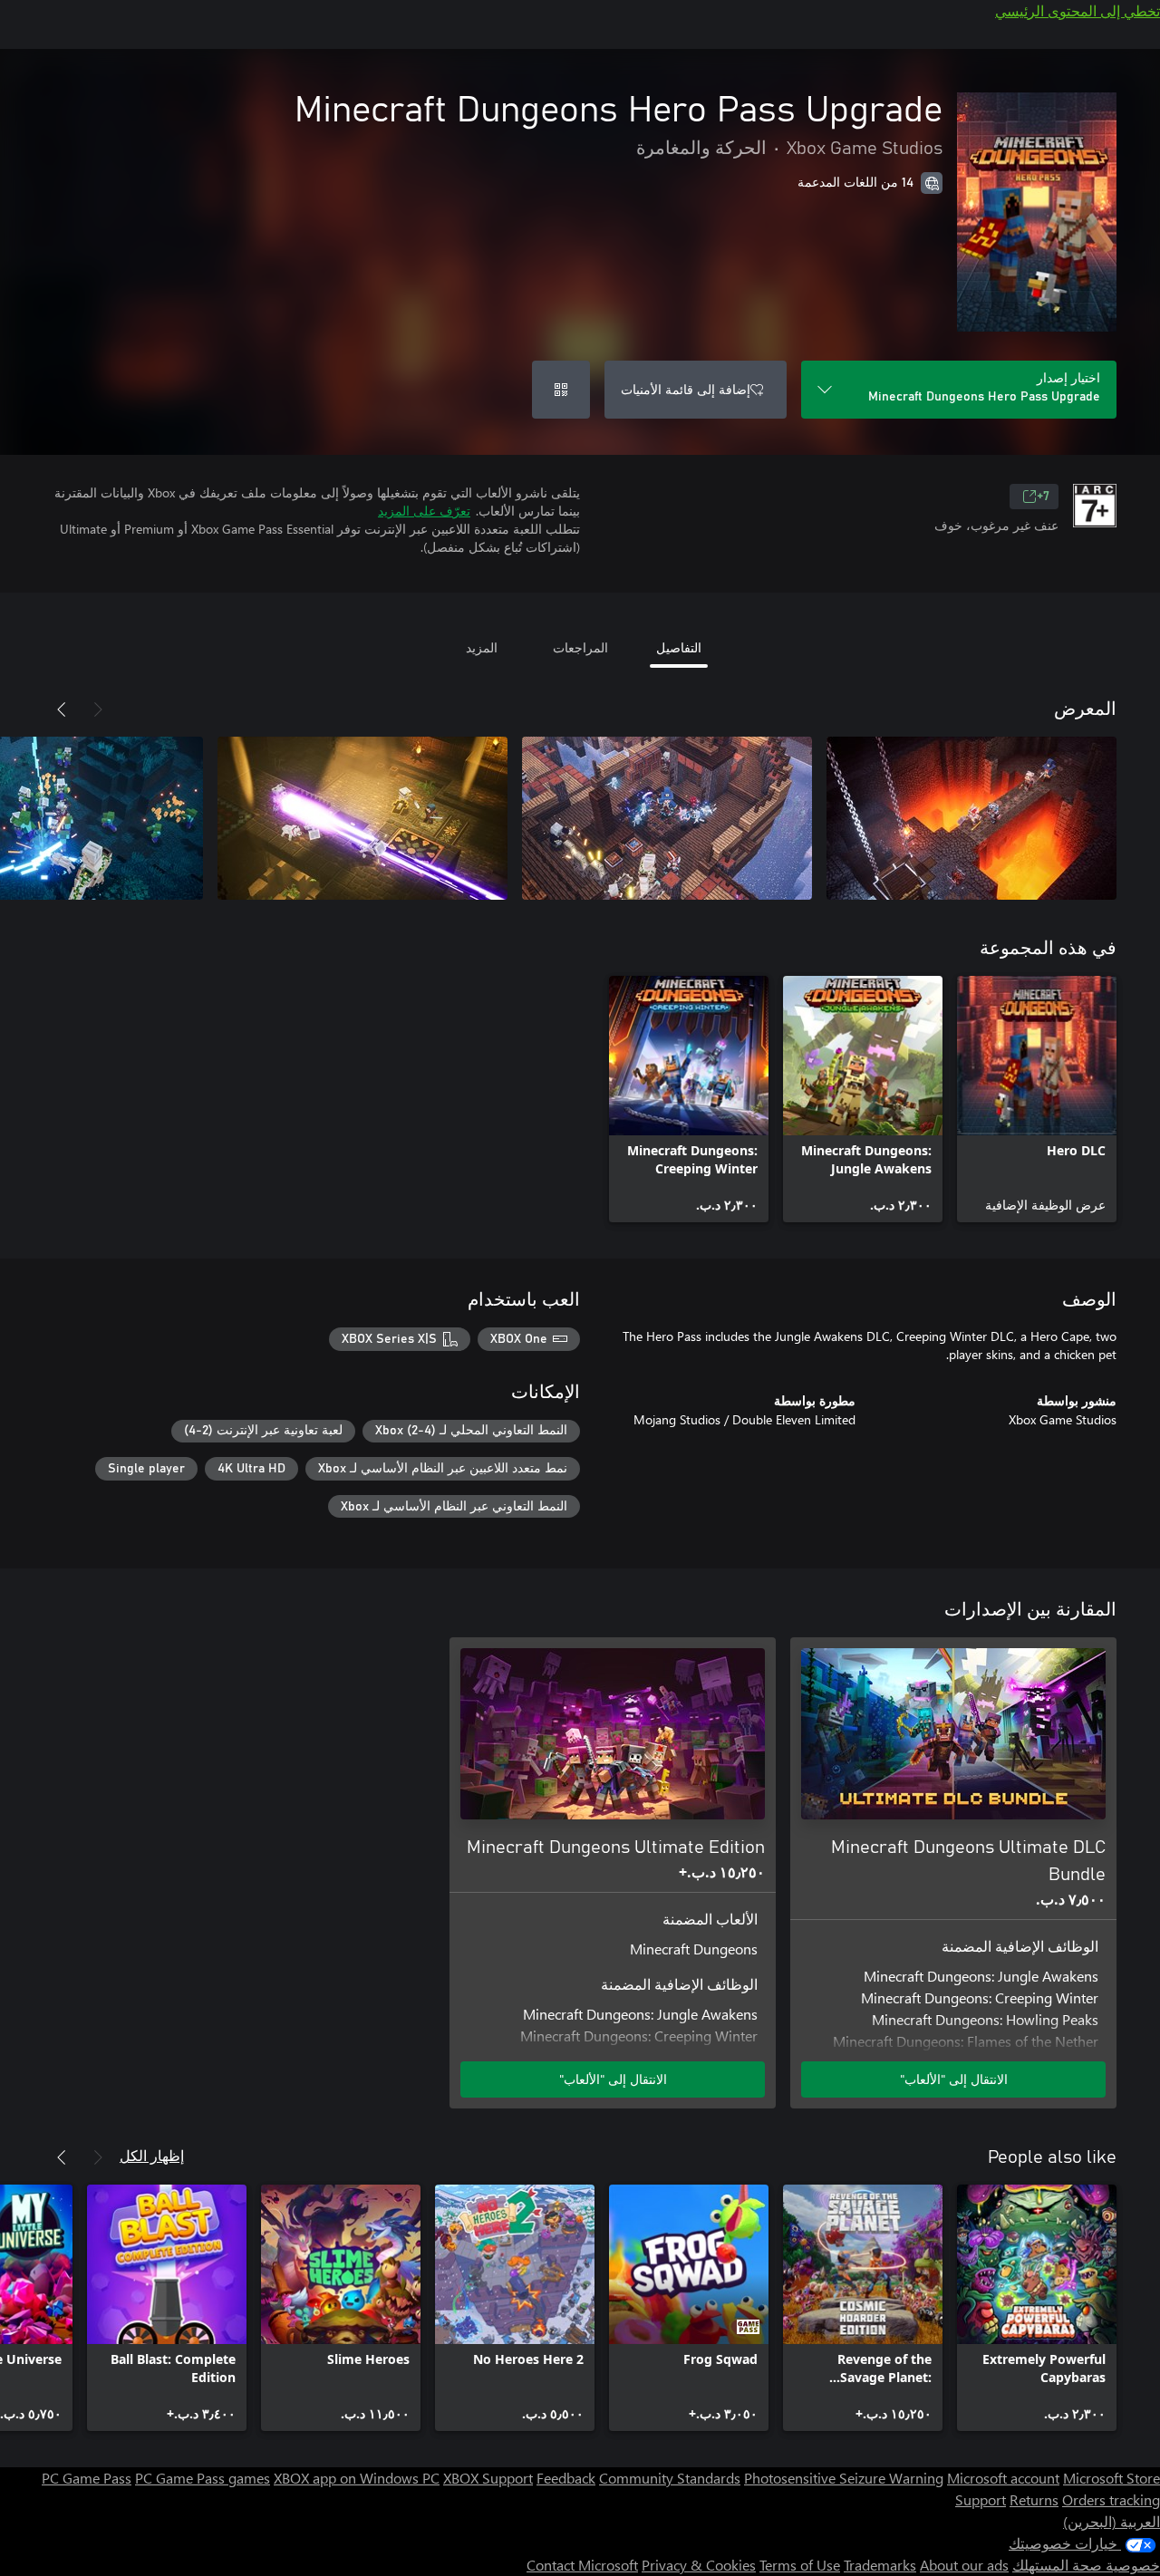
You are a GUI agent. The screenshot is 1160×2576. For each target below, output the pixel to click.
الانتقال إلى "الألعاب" (954, 2079)
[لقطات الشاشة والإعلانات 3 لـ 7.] (362, 818)
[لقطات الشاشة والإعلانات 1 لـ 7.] (971, 818)
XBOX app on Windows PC (357, 2478)
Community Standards (670, 2478)
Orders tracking (1111, 2499)
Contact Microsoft (582, 2565)
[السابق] (98, 709)
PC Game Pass (87, 2478)
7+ (1043, 497)
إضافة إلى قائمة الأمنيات (686, 389)
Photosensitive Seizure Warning (844, 2478)
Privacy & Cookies (699, 2565)
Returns (1034, 2499)
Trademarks (880, 2565)
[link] (1037, 1099)
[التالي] (62, 709)
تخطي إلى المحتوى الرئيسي (1078, 10)
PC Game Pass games (203, 2478)
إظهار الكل (152, 2155)
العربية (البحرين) (1112, 2521)
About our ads (964, 2565)
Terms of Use (800, 2565)
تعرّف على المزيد (424, 511)
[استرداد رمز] (561, 390)
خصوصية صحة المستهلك (1086, 2565)
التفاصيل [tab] (679, 647)
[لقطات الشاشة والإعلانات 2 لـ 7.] (667, 818)
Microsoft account (1003, 2478)
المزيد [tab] (482, 647)
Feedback (566, 2478)
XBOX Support (488, 2478)
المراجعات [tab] (580, 647)
